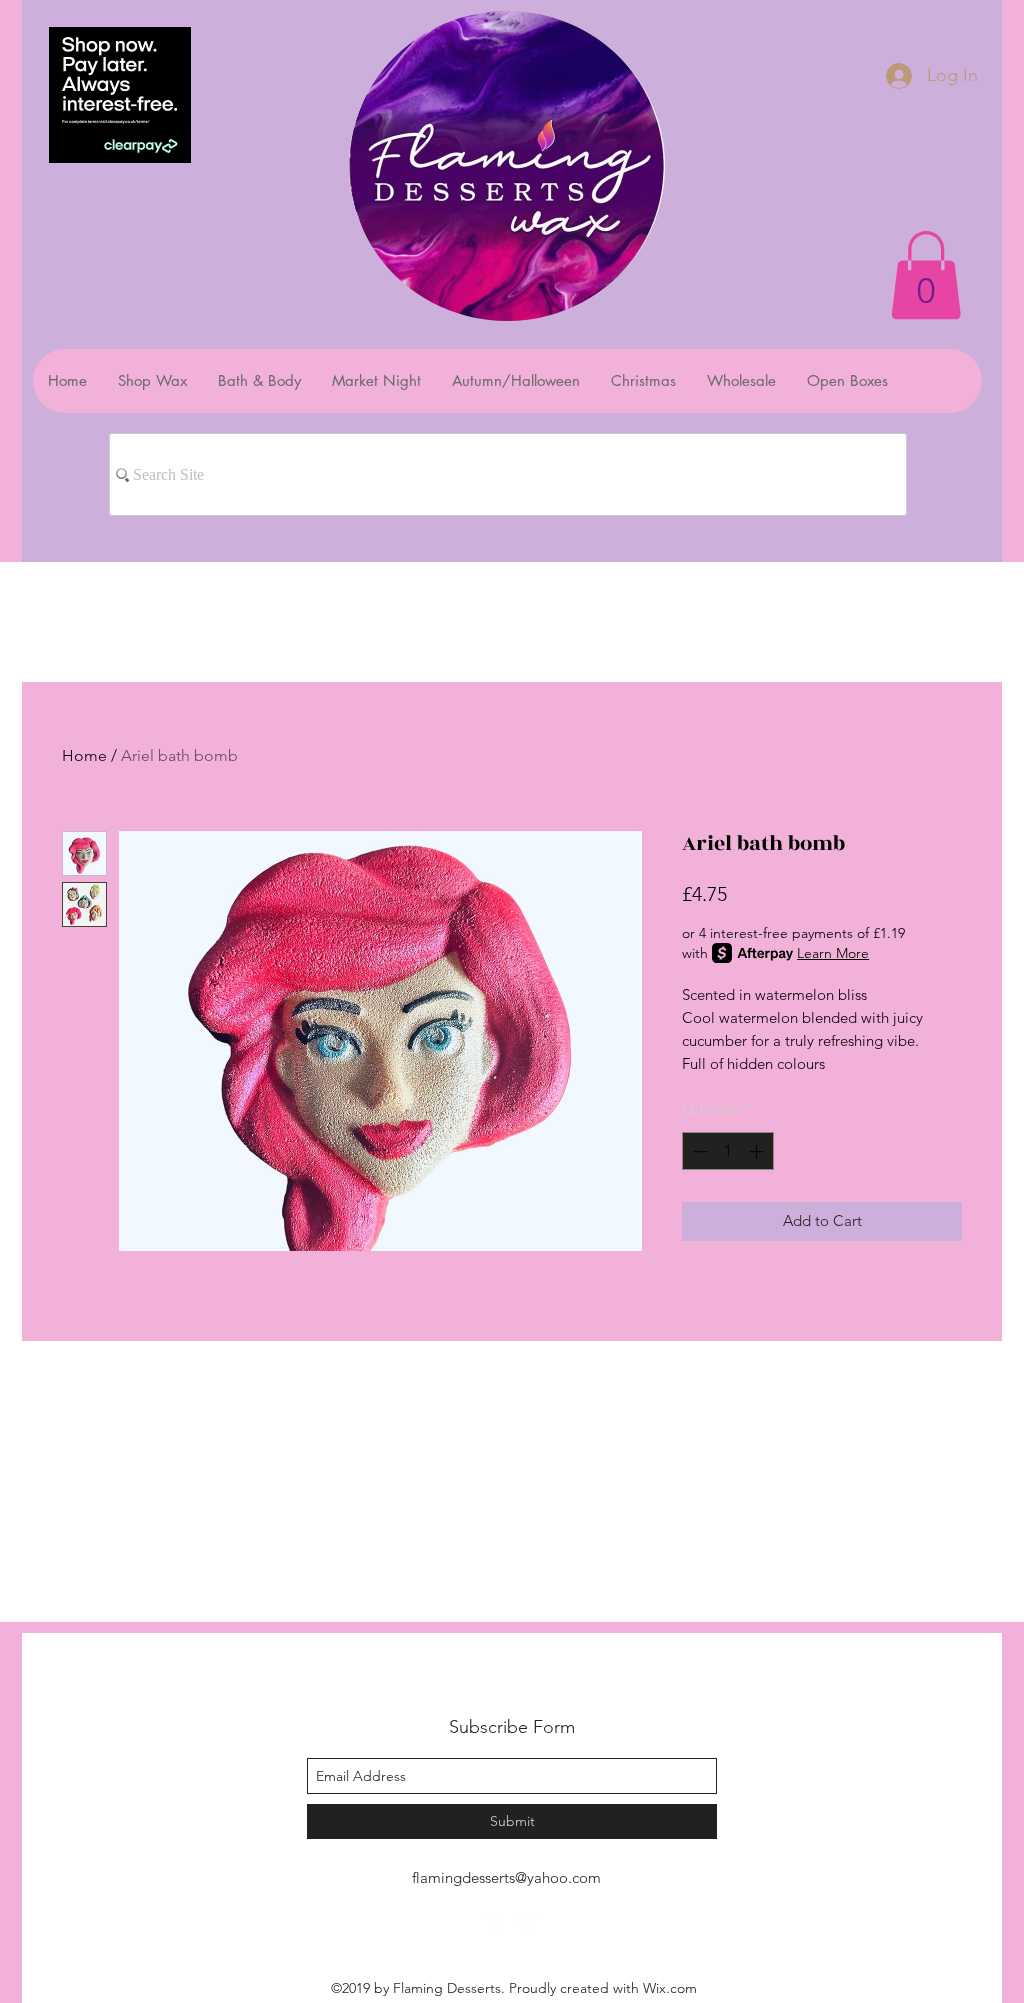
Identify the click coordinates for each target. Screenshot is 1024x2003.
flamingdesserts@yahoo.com (506, 1877)
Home (84, 755)
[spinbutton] (728, 1151)
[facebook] (497, 1923)
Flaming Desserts (486, 1682)
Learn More (833, 953)
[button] (926, 275)
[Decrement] (698, 1151)
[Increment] (758, 1151)
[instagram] (527, 1923)
